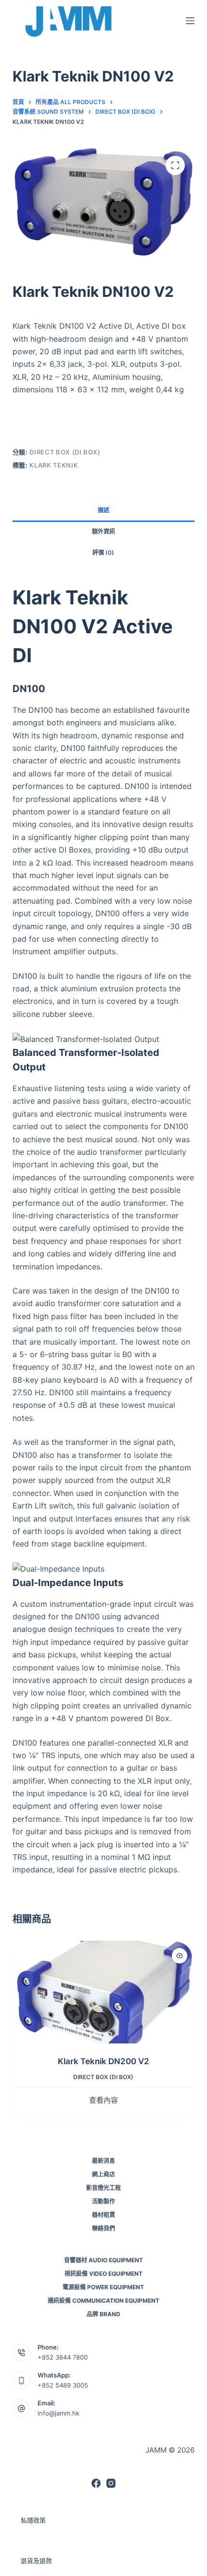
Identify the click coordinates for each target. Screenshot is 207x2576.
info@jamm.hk (58, 2413)
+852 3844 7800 (63, 2357)
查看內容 (103, 2100)
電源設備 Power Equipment (103, 2287)
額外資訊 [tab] (103, 531)
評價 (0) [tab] (103, 553)
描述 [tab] (103, 510)
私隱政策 (33, 2520)
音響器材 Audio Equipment (103, 2260)
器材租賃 (103, 2215)
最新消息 (103, 2161)
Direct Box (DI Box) (65, 452)
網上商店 (103, 2174)
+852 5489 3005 (63, 2385)
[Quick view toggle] (180, 1956)
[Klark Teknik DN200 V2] (103, 1992)
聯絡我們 (103, 2228)
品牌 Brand (103, 2314)
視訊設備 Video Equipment (103, 2274)
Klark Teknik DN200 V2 (103, 2061)
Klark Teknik (54, 465)
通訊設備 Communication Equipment (103, 2301)
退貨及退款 (36, 2561)
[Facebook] (96, 2483)
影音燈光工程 (103, 2188)
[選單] (190, 21)
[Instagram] (111, 2483)
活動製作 (103, 2201)
